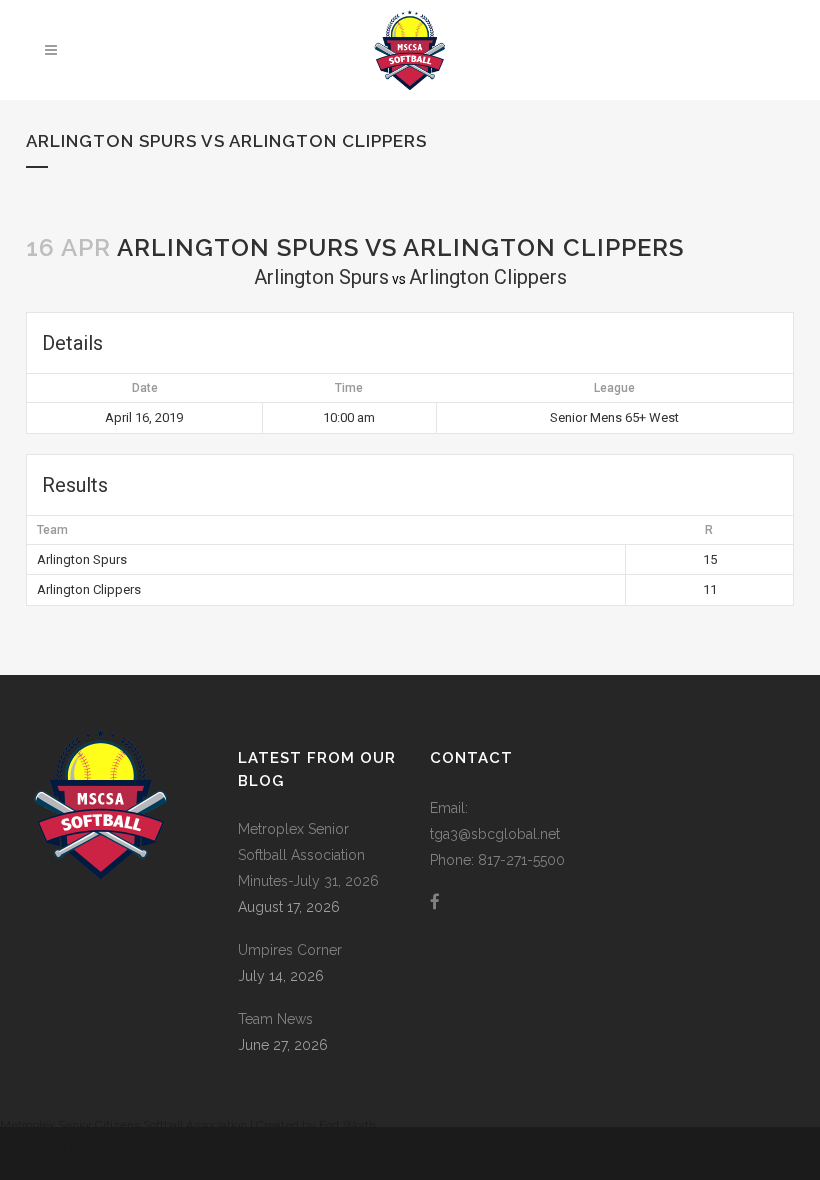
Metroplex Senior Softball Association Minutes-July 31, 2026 (308, 855)
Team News (275, 1019)
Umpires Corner (290, 950)
